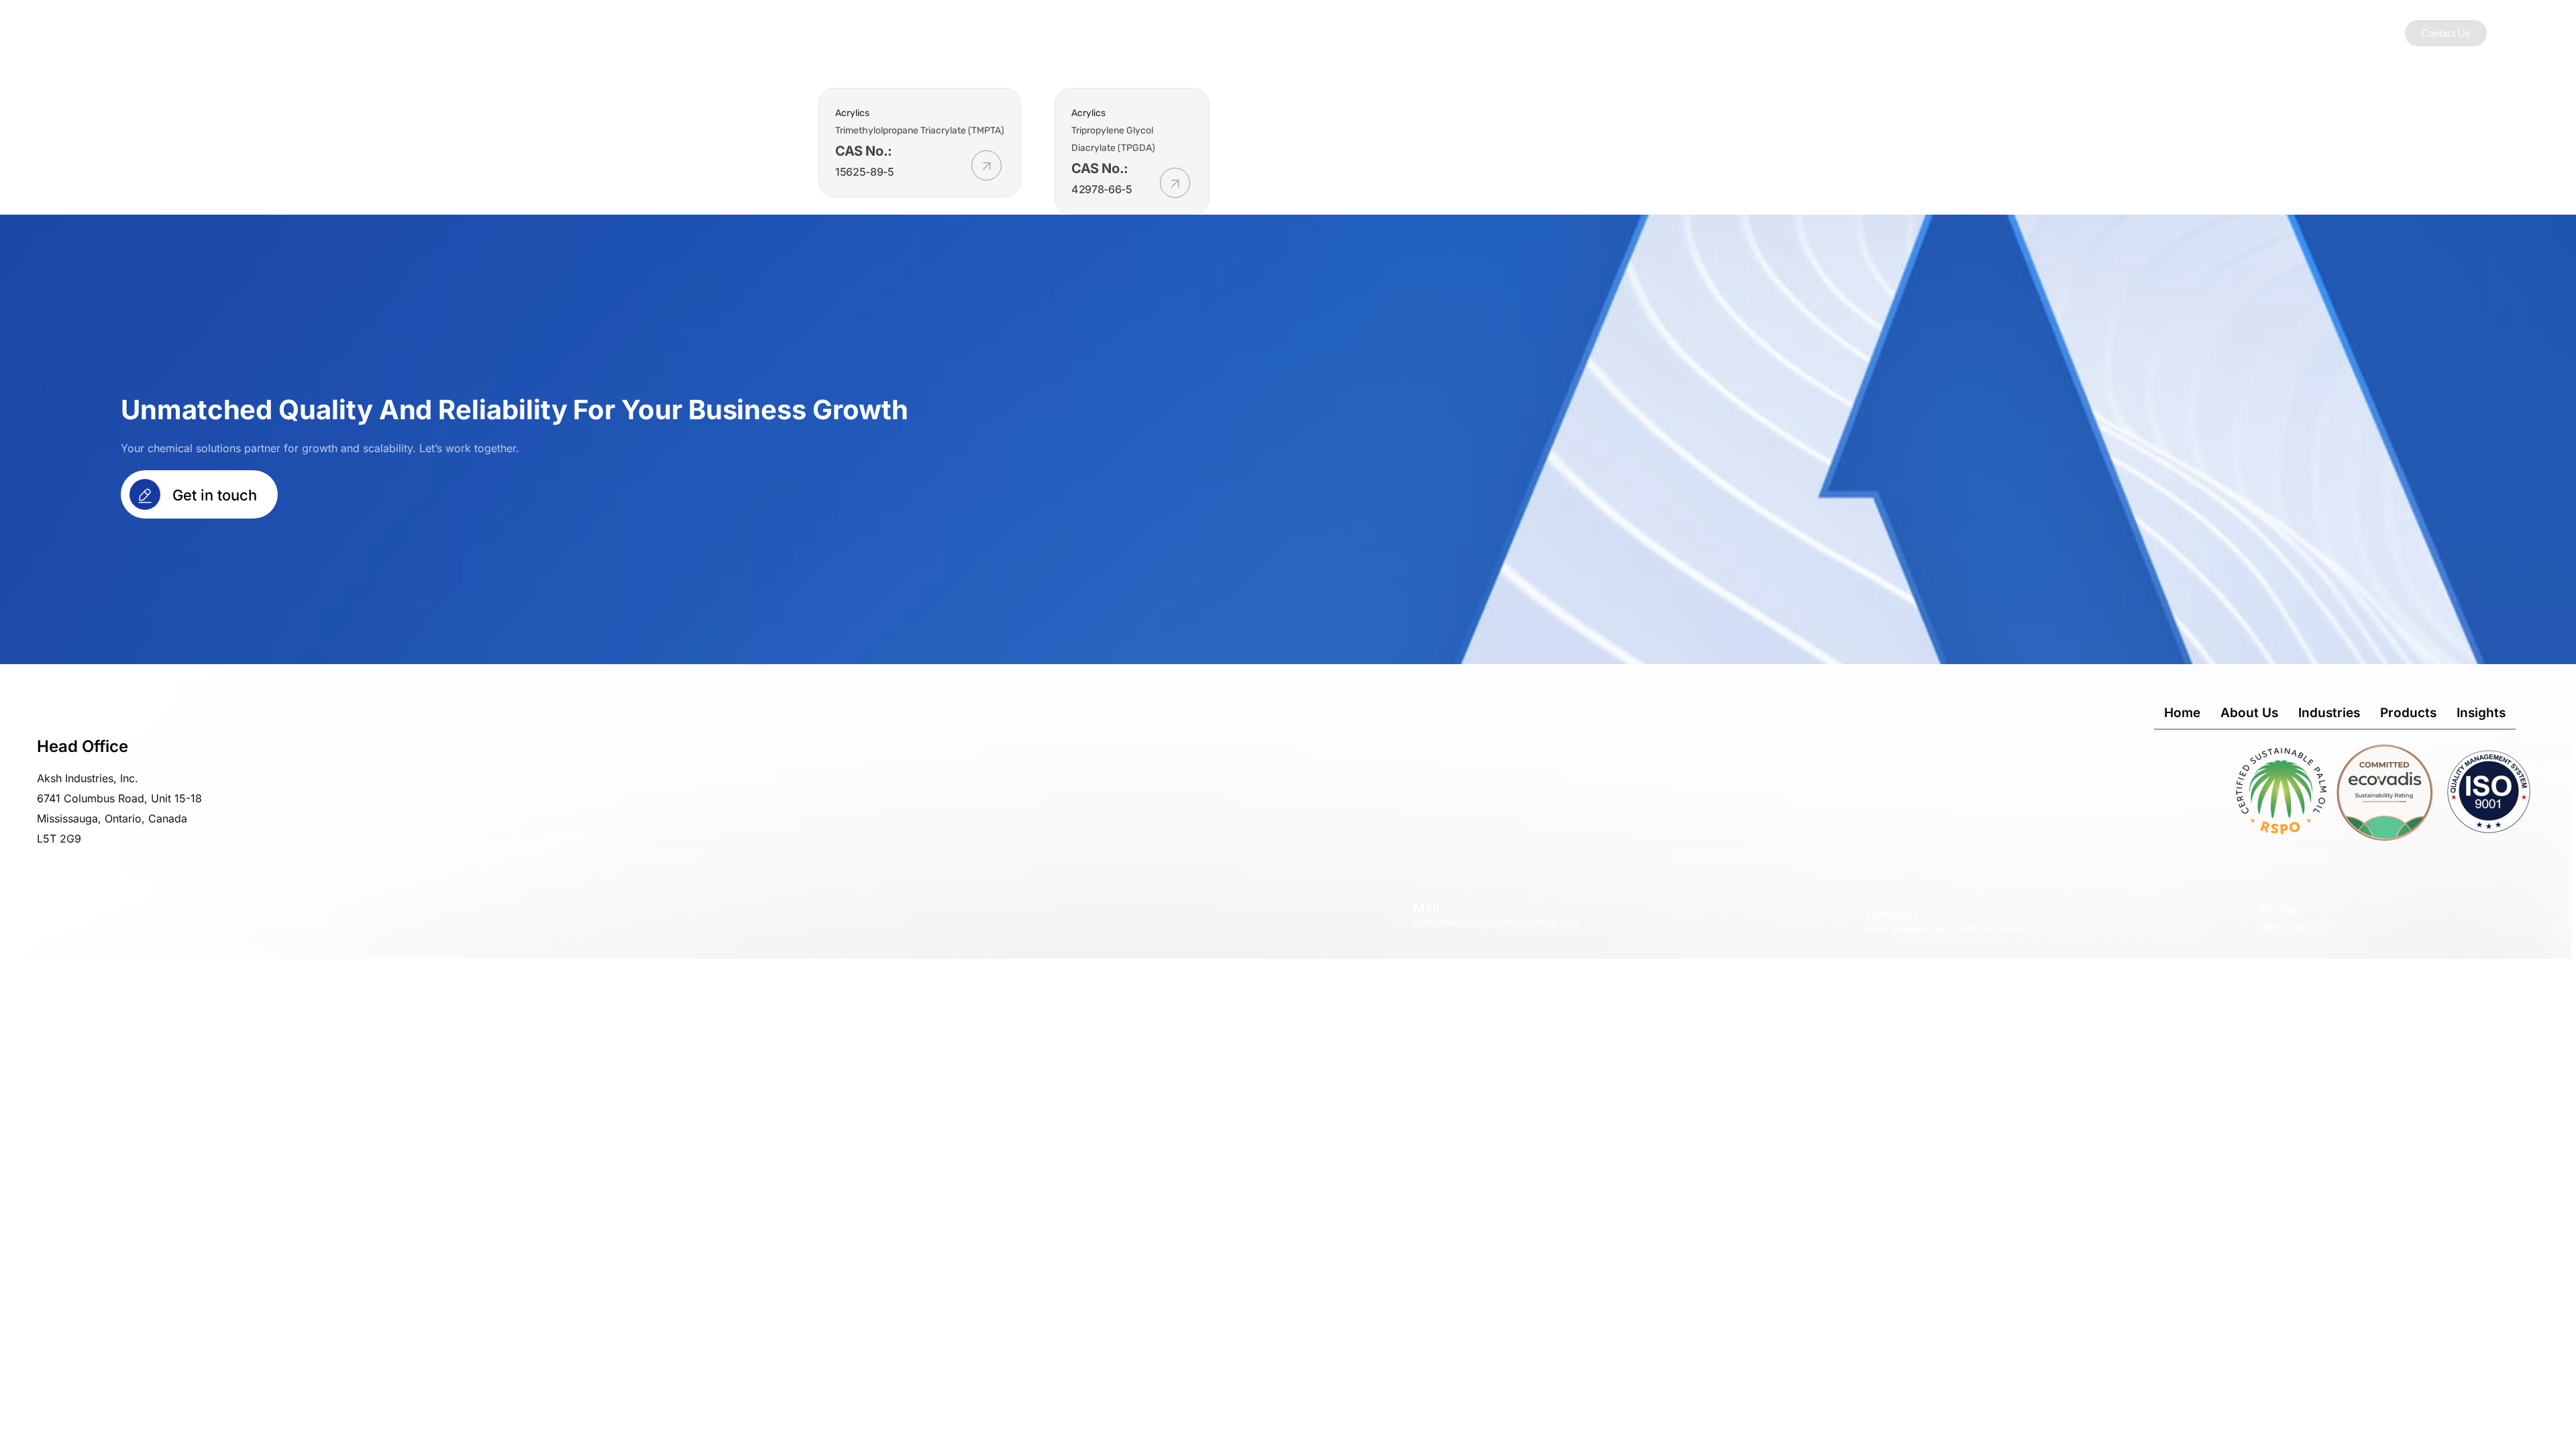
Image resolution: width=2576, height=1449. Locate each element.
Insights (1692, 33)
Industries (1554, 33)
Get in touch (213, 495)
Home (2182, 713)
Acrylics (852, 113)
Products (1625, 33)
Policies (1756, 33)
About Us (1482, 33)
